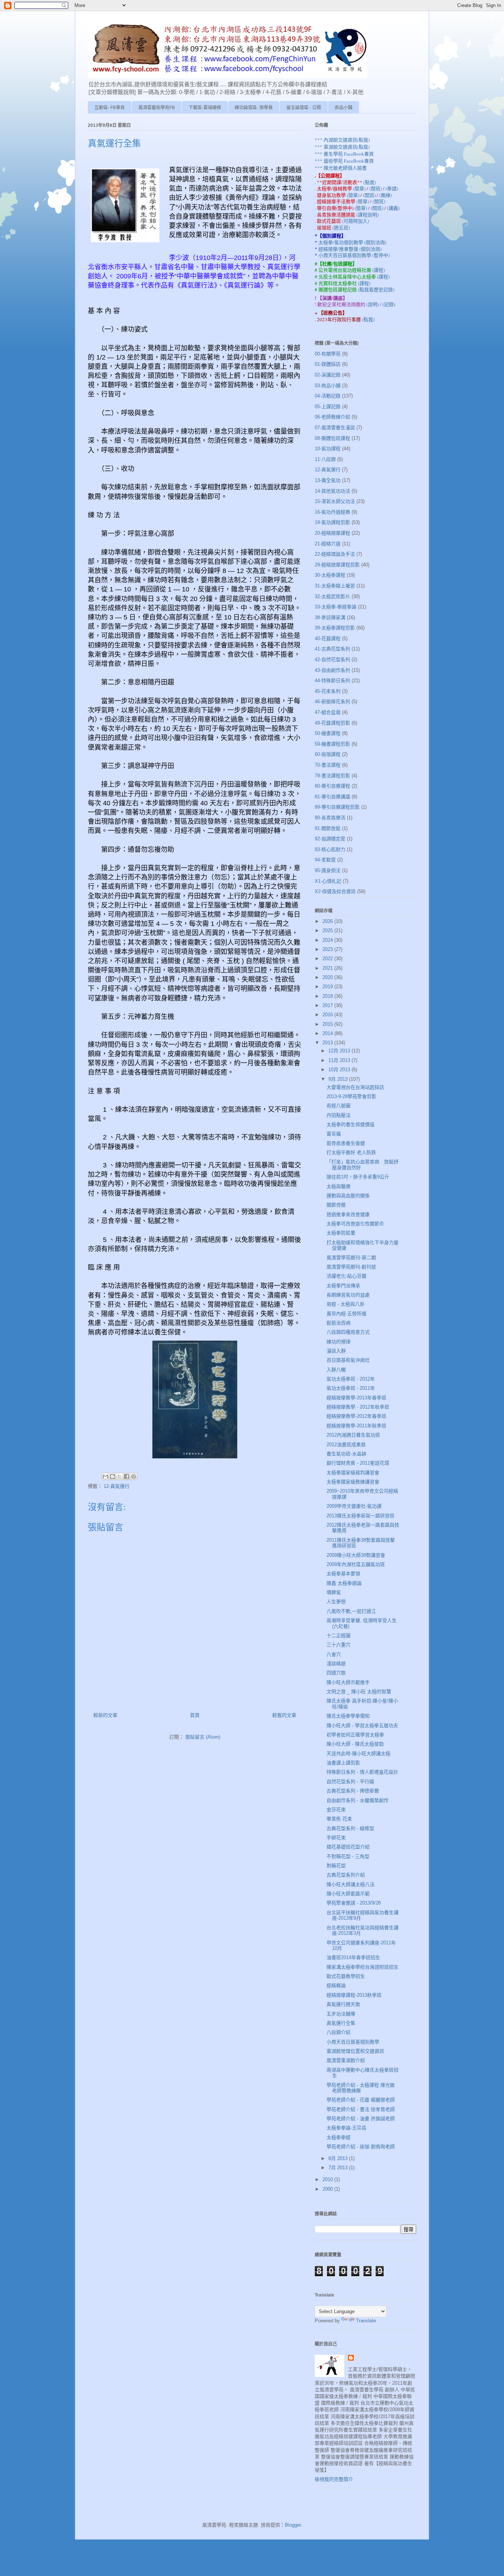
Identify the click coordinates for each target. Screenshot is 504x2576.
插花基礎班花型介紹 (348, 1847)
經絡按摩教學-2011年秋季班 (356, 1426)
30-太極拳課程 (330, 575)
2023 (328, 949)
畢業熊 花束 (339, 1819)
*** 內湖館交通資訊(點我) (342, 140)
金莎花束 (336, 1810)
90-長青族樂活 (330, 818)
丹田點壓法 (339, 1115)
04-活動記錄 (328, 396)
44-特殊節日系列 (332, 681)
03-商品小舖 (328, 386)
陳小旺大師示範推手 (348, 1682)
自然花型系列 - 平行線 (350, 1782)
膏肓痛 (334, 1134)
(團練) (386, 195)
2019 (328, 987)
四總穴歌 (336, 1673)
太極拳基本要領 (343, 1574)
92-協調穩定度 (330, 839)
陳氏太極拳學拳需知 (348, 1716)
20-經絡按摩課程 (332, 533)
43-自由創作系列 (332, 670)
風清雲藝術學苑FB (157, 108)
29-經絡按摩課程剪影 (337, 565)
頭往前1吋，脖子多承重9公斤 (358, 1177)
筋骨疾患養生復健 (346, 1143)
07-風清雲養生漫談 (335, 428)
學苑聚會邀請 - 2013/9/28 (354, 1903)
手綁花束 (336, 1838)
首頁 (195, 1715)
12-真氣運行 (117, 1486)
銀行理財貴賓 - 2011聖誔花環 (358, 1463)
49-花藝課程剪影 (332, 723)
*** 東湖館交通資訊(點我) (342, 147)
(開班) (376, 188)
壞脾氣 (334, 1592)
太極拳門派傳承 (343, 1286)
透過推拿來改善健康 (348, 1214)
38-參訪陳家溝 (330, 617)
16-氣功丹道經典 (332, 512)
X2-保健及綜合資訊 (335, 891)
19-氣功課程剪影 (332, 522)
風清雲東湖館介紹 (346, 2060)
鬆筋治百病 (339, 1323)
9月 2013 (339, 1079)
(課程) (379, 270)
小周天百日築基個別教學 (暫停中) (354, 255)
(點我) (370, 182)
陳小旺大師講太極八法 (351, 1884)
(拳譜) (392, 188)
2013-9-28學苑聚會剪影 (351, 1096)
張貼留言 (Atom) (203, 1737)
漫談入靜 (336, 1351)
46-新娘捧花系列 (332, 702)
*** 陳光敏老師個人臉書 (341, 168)
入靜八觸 (336, 1370)
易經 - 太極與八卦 (346, 1304)
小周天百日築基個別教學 (353, 2042)
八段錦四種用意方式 (348, 1332)
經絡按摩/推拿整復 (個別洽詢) (350, 249)
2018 (328, 996)
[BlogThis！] (113, 1476)
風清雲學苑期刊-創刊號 (351, 1267)
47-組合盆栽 (328, 712)
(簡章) (360, 188)
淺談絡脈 (336, 1664)
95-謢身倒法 (328, 870)
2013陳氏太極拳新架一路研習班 (360, 1516)
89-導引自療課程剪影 (337, 807)
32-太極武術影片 (332, 596)
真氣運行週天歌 (343, 2004)
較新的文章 (105, 1715)
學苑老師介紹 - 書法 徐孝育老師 (361, 2109)
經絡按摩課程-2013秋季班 (354, 1995)
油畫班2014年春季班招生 (353, 1957)
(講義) (393, 208)
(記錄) (389, 304)
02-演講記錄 (328, 375)
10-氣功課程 (328, 449)
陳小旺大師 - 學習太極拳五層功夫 (362, 1726)
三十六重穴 (339, 1645)
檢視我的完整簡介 (334, 2479)
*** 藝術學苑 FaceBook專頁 (344, 161)
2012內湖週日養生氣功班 (353, 1435)
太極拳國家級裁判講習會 (353, 1473)
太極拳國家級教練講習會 (353, 1482)
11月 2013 (340, 1060)
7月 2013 (339, 2168)
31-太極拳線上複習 (335, 586)
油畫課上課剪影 (343, 1763)
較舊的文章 (284, 1715)
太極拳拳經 (339, 2137)
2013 (328, 1043)
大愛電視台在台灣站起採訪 (355, 1087)
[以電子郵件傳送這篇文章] (106, 1476)
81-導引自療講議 (332, 797)
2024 (328, 940)
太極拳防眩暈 (341, 1233)
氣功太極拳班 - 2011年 (351, 1388)
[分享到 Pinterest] (134, 1476)
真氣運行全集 (341, 2023)
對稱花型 (336, 1866)
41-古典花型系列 (332, 649)
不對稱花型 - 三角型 (348, 1856)
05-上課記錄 (328, 407)
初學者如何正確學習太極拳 (355, 1735)
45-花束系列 (328, 691)
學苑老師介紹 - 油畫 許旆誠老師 (361, 2119)
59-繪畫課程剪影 (332, 744)
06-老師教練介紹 (332, 417)
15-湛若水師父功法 (335, 501)
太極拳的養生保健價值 (351, 1124)
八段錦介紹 (339, 2032)
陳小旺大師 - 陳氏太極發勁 (355, 1744)
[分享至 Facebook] (127, 1476)
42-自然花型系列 (332, 659)
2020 (328, 977)
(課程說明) (367, 215)
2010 (328, 2179)
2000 (328, 2189)
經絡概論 (336, 1985)
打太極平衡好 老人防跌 (351, 1152)
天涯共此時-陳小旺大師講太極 (358, 1754)
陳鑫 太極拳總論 (344, 1583)
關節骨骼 (336, 1205)
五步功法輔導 (341, 2014)
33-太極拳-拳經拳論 (336, 607)
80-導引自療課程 (332, 786)
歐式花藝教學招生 (346, 1976)
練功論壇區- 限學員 (254, 108)
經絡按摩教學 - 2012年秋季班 (358, 1407)
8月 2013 (339, 2158)
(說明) (373, 304)
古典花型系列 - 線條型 (350, 1828)
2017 (328, 1005)
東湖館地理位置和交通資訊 (355, 2051)
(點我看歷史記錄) (376, 289)
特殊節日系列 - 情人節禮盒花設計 (362, 1772)
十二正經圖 (339, 1636)
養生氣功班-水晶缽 (346, 1454)
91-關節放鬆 (328, 828)
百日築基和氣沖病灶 (348, 1360)
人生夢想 (336, 1602)
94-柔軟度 (325, 860)
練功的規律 (339, 1342)
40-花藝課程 (328, 638)
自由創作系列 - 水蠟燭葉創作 (358, 1800)
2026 (328, 921)
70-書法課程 (328, 765)
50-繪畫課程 (328, 733)
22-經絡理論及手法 (335, 554)
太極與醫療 (339, 1186)
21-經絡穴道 (328, 544)
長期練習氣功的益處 (348, 1295)
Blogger (293, 2525)
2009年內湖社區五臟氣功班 (356, 1564)
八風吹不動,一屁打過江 (351, 1611)
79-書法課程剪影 (332, 776)
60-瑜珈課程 (328, 754)
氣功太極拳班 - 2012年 (351, 1379)
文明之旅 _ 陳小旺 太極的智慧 (359, 1692)
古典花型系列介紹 (346, 1875)
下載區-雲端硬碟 (205, 108)
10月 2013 (340, 1070)
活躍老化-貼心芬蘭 (346, 1276)
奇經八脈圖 (339, 1106)
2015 (328, 1024)
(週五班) (341, 228)
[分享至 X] (120, 1476)
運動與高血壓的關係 (348, 1196)
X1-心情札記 (328, 881)
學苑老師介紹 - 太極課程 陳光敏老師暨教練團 (361, 2088)
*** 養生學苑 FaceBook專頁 (344, 154)
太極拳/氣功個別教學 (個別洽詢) (352, 242)
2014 (328, 1033)
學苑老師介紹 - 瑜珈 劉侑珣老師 (361, 2147)
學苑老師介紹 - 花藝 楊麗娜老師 (361, 2100)
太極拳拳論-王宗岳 (346, 2128)
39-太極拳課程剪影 (335, 628)
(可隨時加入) (355, 221)
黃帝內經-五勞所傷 (346, 1314)
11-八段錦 (325, 459)
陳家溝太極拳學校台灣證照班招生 (363, 1967)
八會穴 (334, 1654)
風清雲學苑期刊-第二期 (351, 1258)
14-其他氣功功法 (332, 491)
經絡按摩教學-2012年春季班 (356, 1416)
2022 (328, 959)
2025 (328, 931)
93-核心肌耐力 (330, 849)
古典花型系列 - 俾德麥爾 (353, 1791)
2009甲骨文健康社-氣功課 (354, 1506)
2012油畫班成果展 (346, 1445)
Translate (366, 2321)
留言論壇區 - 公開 (304, 108)
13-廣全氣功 (328, 480)
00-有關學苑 (328, 354)
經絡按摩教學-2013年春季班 (356, 1398)
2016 (328, 1015)
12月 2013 (340, 1051)
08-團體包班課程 (332, 438)
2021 (328, 968)
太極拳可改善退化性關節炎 (355, 1224)
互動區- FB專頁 (110, 108)
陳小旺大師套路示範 (348, 1894)
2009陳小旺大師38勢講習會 (356, 1555)
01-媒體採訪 (328, 364)
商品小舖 (344, 108)
